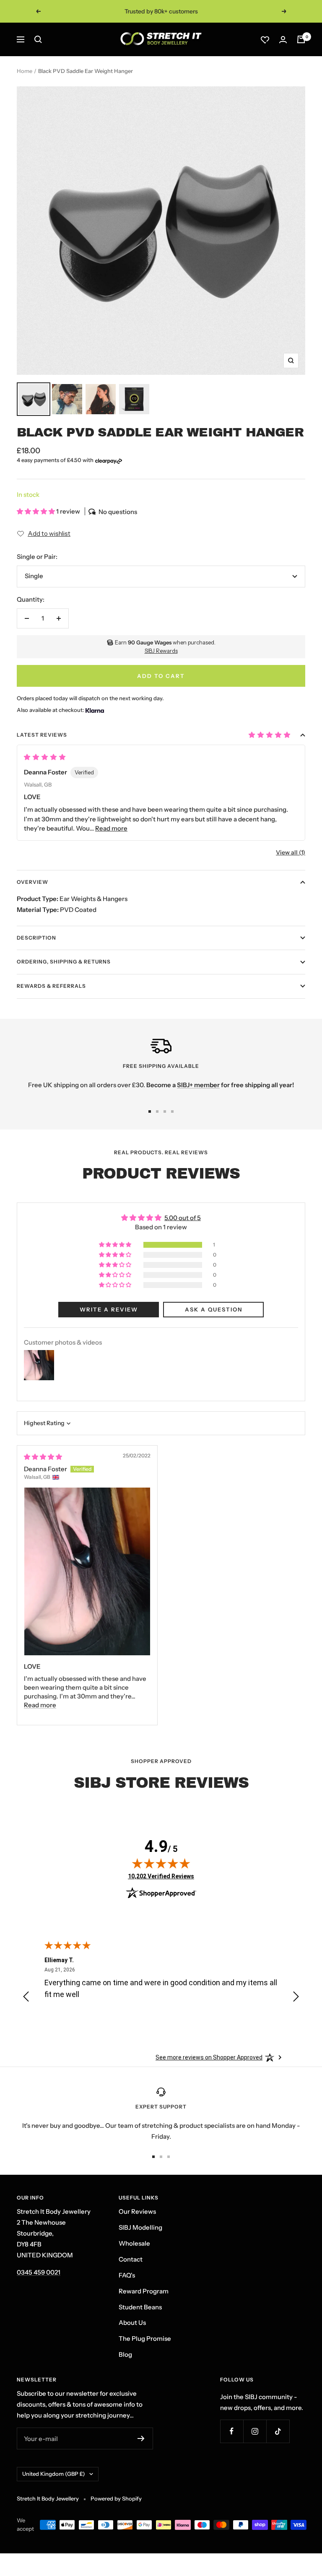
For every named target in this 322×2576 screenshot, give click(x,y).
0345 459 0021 (39, 2272)
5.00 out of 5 (183, 1218)
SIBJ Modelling (140, 2227)
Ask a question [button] (214, 1309)
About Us (132, 2323)
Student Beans (140, 2307)
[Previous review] (26, 1998)
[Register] (141, 2438)
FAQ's (127, 2275)
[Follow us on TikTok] (278, 2431)
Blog (125, 2354)
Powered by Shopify (116, 2498)
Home (25, 71)
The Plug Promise (145, 2338)
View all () (291, 852)
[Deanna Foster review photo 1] (87, 1571)
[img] (43, 1457)
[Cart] (301, 39)
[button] (36, 511)
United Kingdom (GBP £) (54, 2474)
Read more (111, 828)
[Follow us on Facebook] (232, 2431)
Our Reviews (137, 2211)
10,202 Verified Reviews (161, 1876)
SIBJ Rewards (161, 651)
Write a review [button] (109, 1309)
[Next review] (296, 1998)
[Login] (283, 40)
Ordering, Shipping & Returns (64, 962)
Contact (131, 2259)
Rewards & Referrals (51, 986)
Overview (32, 882)
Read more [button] (40, 1705)
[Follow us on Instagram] (255, 2431)
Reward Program (144, 2291)
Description (36, 938)
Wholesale (134, 2243)
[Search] (38, 39)
